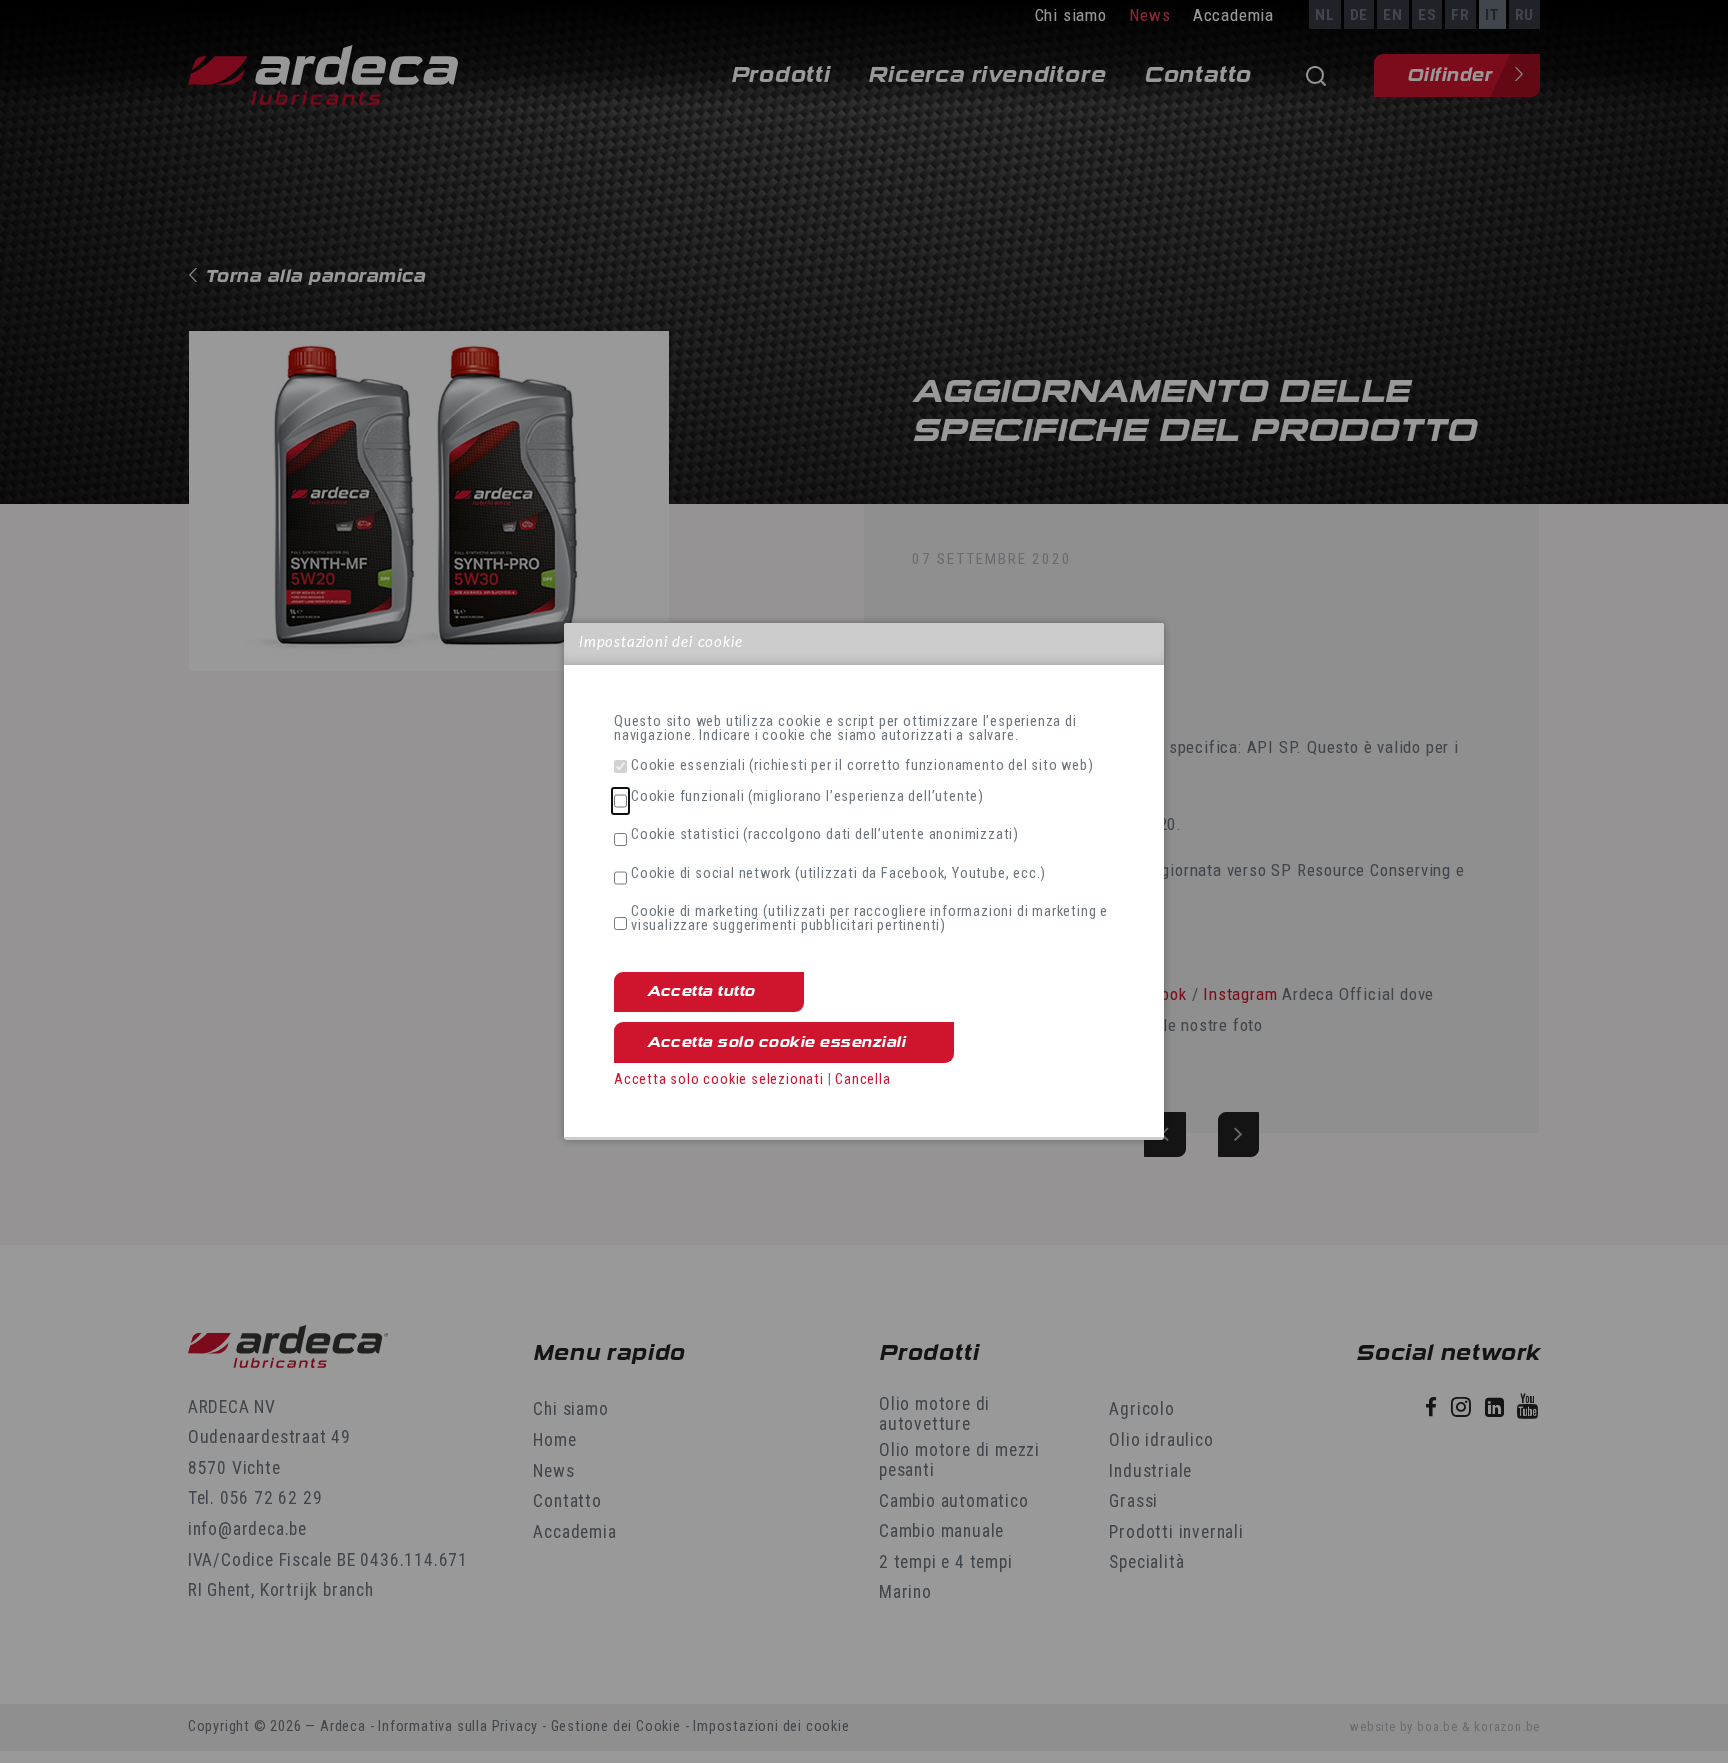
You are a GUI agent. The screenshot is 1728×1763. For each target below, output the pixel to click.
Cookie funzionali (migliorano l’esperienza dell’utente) (807, 797)
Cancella (862, 1079)
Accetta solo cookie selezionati (719, 1079)
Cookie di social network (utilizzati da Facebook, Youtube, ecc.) (838, 874)
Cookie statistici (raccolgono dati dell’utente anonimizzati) (825, 835)
